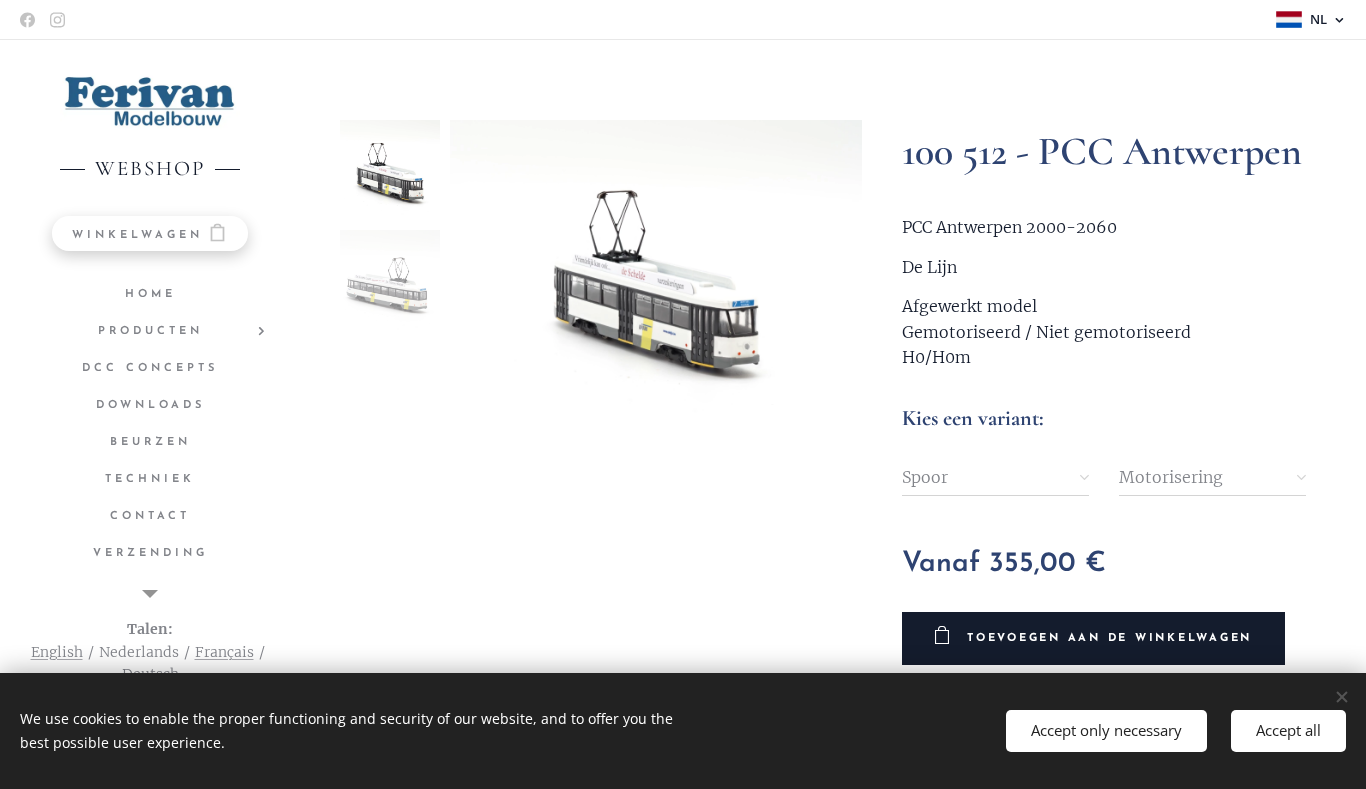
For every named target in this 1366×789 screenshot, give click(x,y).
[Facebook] (27, 20)
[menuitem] (150, 294)
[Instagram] (57, 20)
